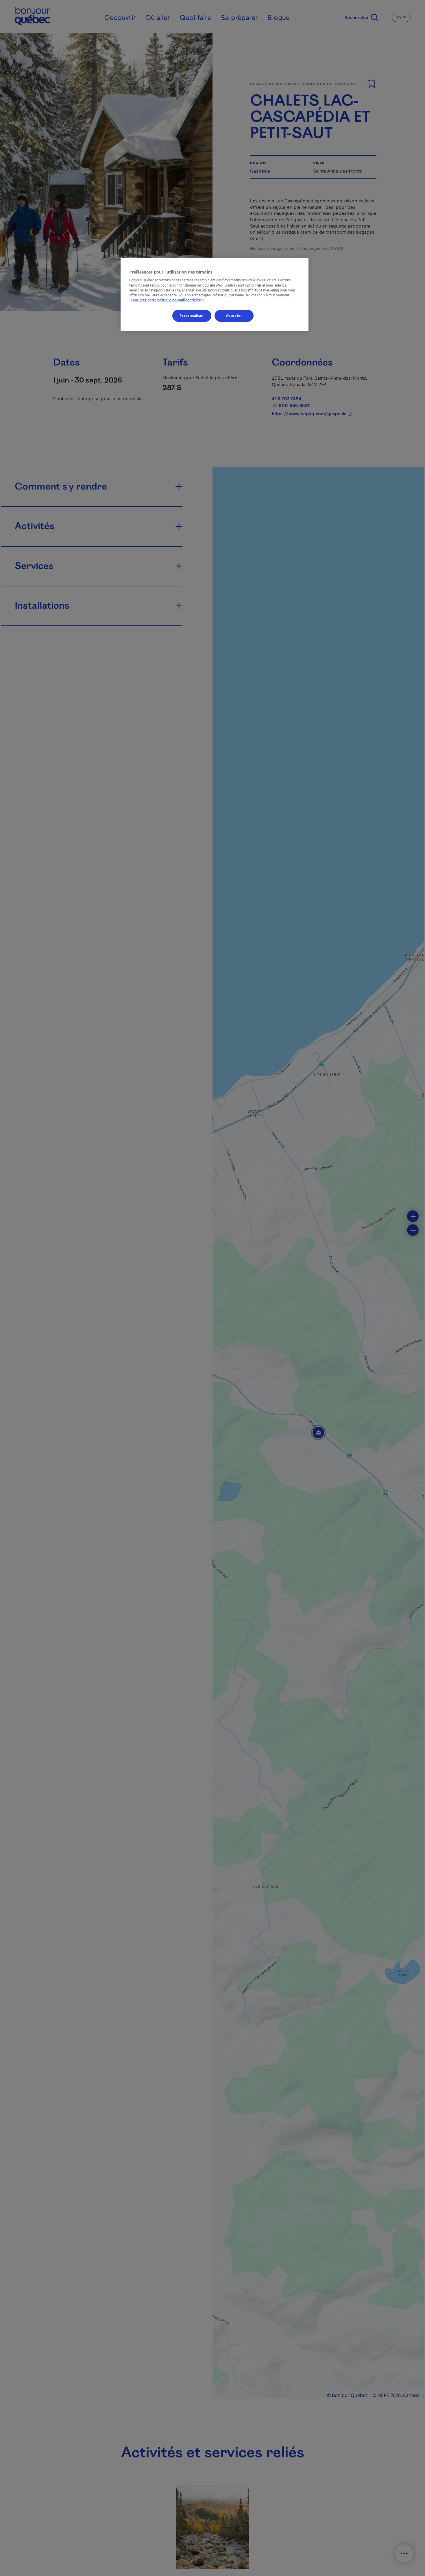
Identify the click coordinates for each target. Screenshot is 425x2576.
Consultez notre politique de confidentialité (168, 300)
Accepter (234, 316)
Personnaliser (192, 316)
